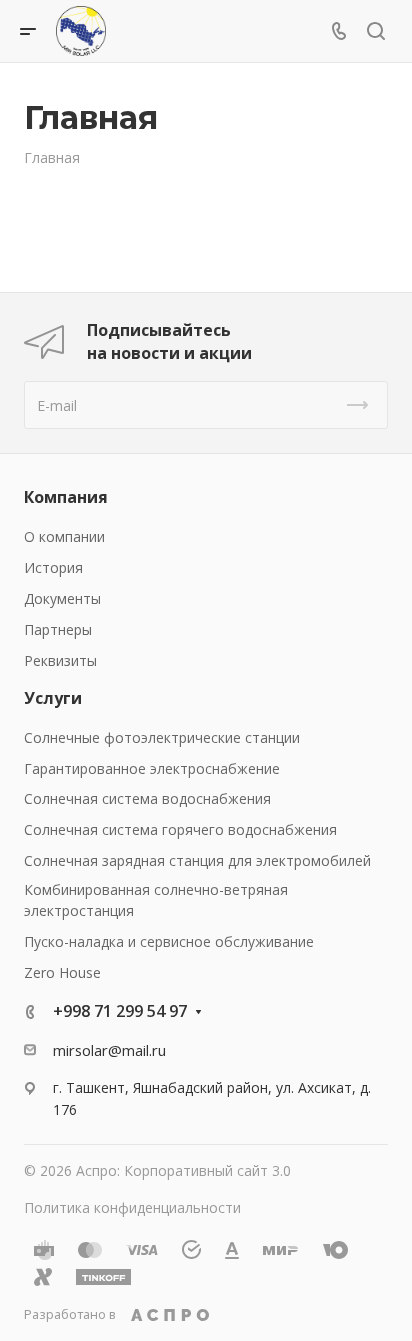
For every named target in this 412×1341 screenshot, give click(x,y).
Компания (66, 497)
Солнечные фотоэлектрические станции (162, 737)
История (53, 567)
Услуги (53, 698)
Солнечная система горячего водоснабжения (180, 829)
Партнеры (58, 629)
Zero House (62, 972)
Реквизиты (60, 660)
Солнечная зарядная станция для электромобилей (197, 860)
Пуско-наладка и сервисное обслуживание (169, 941)
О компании (64, 536)
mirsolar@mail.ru (109, 1050)
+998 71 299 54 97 (120, 1011)
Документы (62, 598)
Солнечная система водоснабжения (147, 798)
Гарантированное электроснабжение (152, 768)
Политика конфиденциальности (132, 1207)
